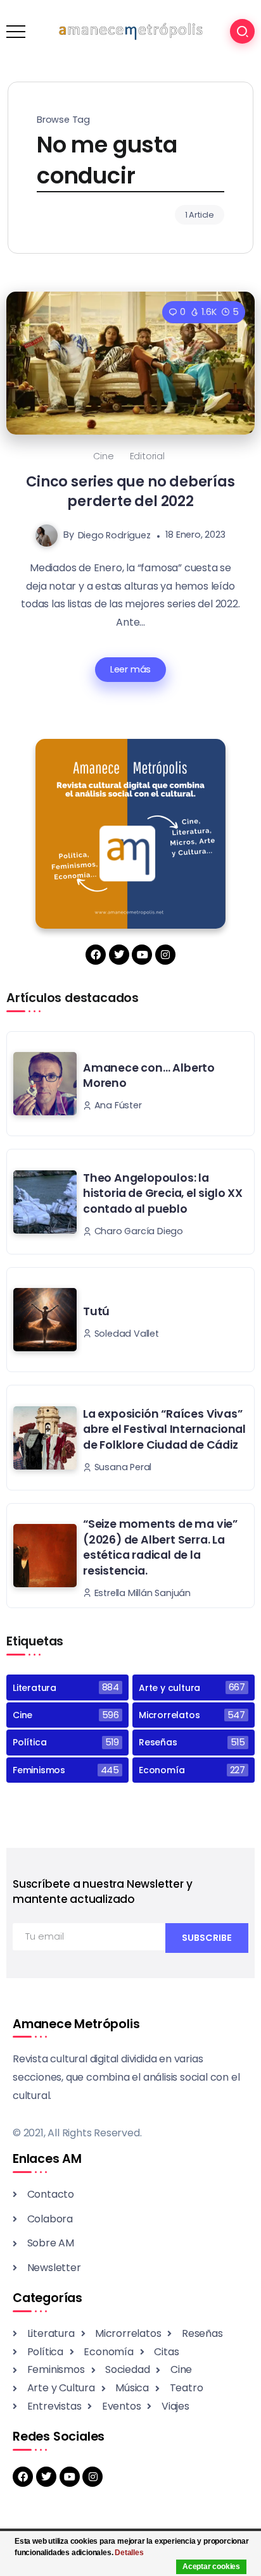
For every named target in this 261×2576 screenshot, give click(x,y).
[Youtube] (142, 955)
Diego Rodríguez (114, 535)
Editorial (147, 456)
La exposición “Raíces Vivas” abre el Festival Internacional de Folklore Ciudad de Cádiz (164, 1429)
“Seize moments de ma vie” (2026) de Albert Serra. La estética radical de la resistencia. (160, 1547)
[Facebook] (96, 955)
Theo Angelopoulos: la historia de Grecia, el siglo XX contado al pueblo (163, 1193)
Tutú (96, 1311)
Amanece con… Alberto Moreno (149, 1076)
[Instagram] (165, 955)
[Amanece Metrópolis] (130, 31)
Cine (103, 456)
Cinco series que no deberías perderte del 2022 (130, 491)
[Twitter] (119, 955)
